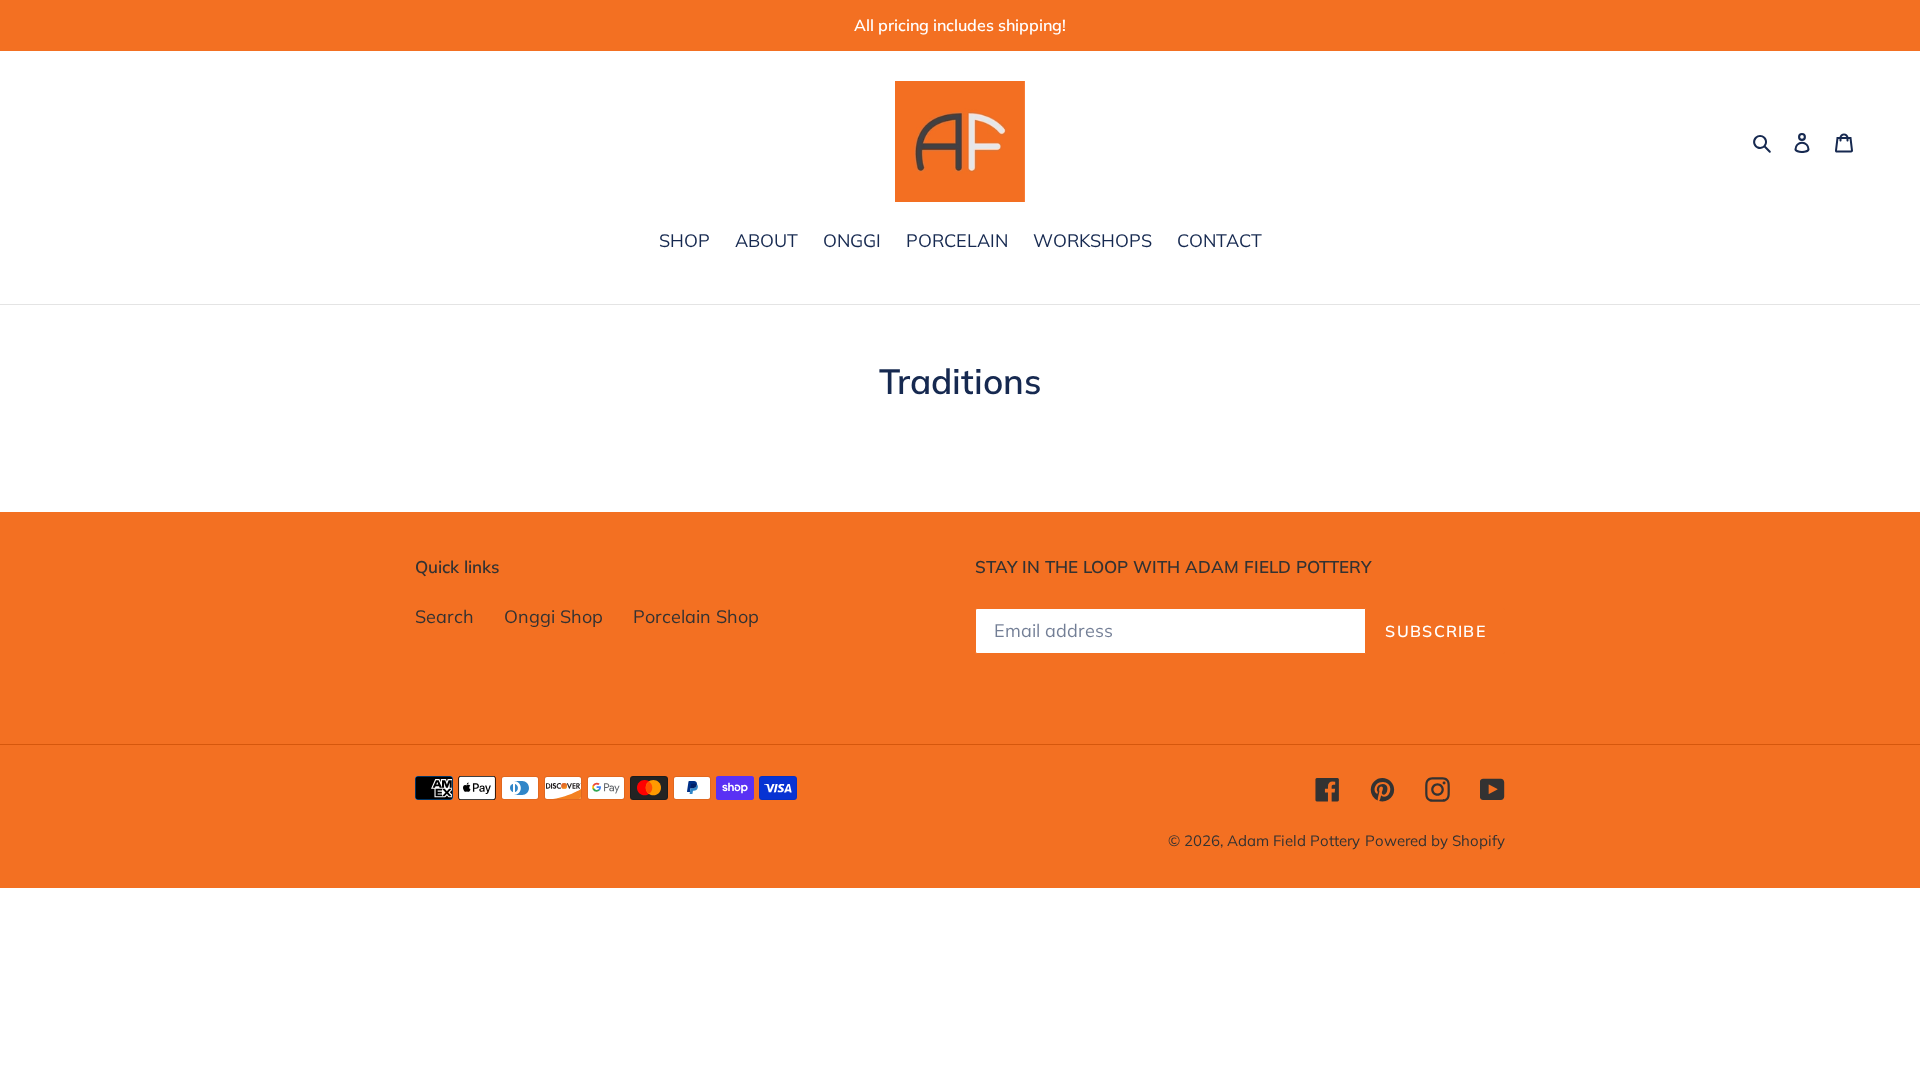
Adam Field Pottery (1293, 840)
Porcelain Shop (696, 616)
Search (444, 616)
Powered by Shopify (1435, 840)
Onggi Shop (553, 616)
